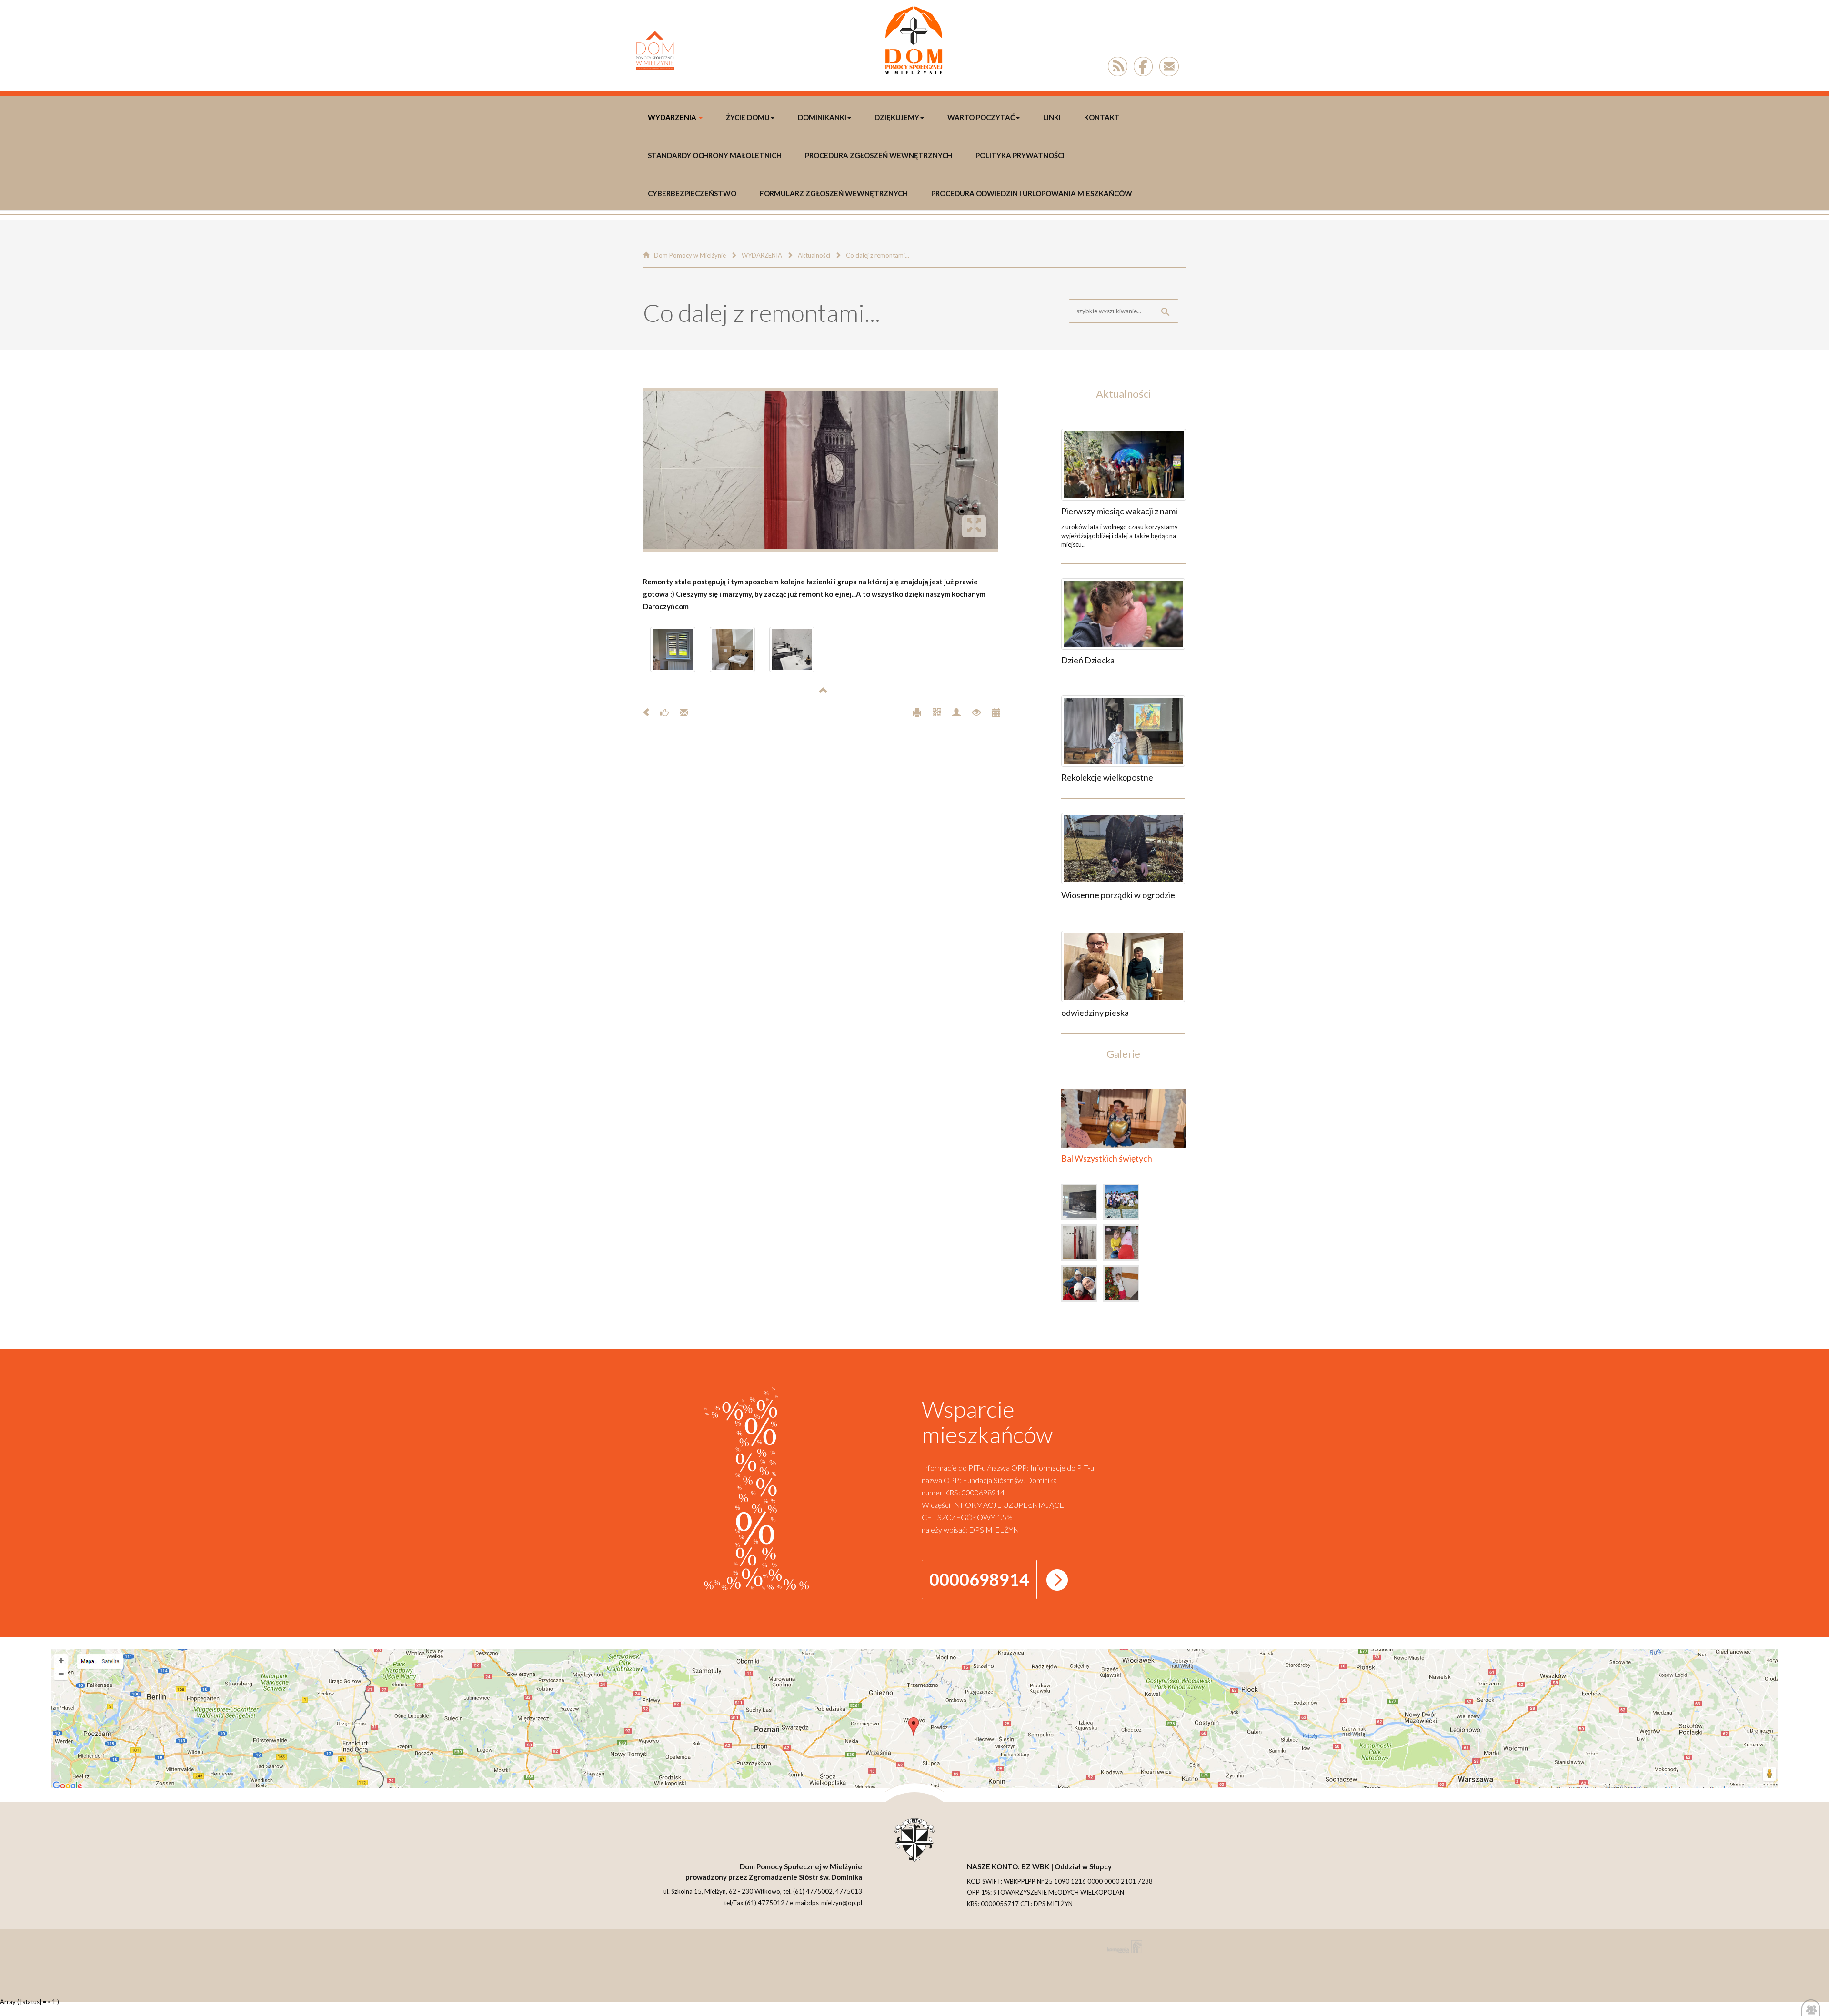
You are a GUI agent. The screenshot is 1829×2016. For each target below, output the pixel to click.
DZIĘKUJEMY (897, 117)
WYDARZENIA (672, 117)
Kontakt (1102, 117)
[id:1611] (1123, 731)
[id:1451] (1124, 1285)
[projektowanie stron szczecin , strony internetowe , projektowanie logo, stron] (1123, 1947)
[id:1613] (1124, 465)
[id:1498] (1082, 1285)
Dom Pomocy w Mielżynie (690, 255)
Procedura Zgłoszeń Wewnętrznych (879, 155)
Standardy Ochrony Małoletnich (715, 155)
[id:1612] (1123, 614)
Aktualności (814, 255)
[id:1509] (1124, 1244)
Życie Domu (748, 117)
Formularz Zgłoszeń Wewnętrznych (834, 193)
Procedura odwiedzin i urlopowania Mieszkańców (1032, 193)
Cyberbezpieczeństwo (692, 193)
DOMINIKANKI (822, 117)
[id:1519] (1124, 1204)
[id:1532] (1082, 1204)
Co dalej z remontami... (878, 255)
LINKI (1052, 117)
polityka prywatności (1020, 155)
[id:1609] (1123, 966)
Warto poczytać (981, 117)
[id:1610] (1123, 849)
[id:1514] (1082, 1244)
